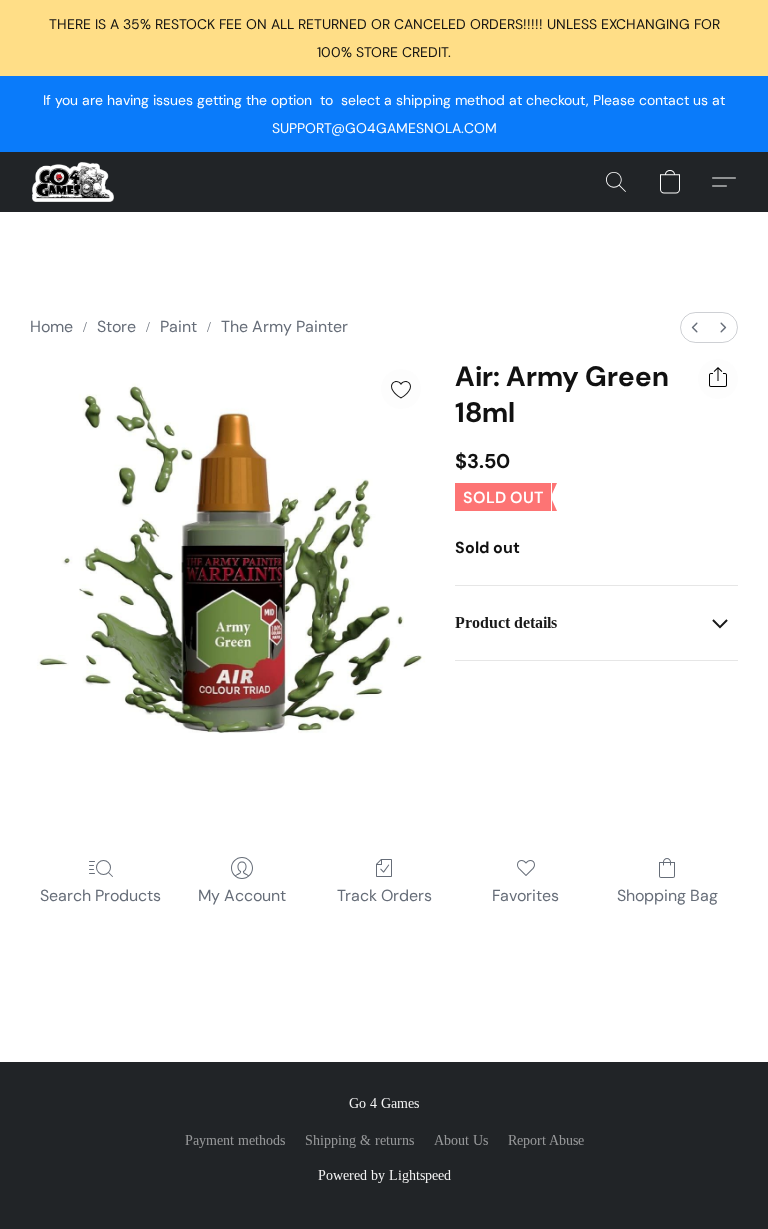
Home (51, 326)
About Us (461, 1140)
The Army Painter (284, 326)
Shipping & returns (359, 1140)
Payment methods (235, 1140)
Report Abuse (546, 1140)
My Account (242, 895)
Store (116, 326)
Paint (178, 326)
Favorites (525, 895)
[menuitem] (695, 327)
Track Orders (384, 895)
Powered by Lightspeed (384, 1175)
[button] (73, 182)
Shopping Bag (667, 895)
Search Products (100, 895)
